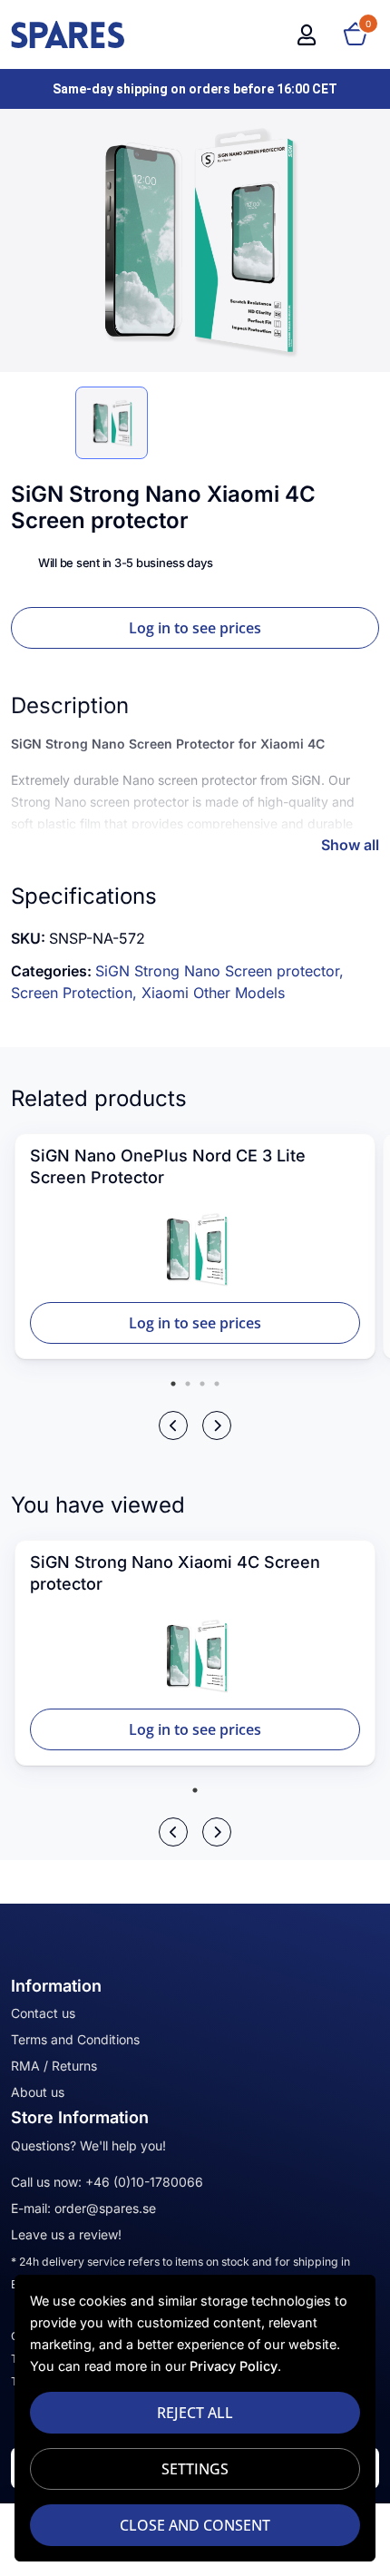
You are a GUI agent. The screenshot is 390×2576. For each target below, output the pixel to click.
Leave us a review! (66, 2234)
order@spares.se (105, 2208)
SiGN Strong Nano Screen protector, (219, 971)
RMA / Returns (54, 2066)
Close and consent (195, 2525)
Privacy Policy (234, 2366)
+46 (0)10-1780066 (144, 2182)
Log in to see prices (195, 628)
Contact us (43, 2013)
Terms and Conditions (75, 2039)
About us (38, 2092)
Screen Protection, (76, 993)
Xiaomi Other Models (213, 993)
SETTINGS (195, 2469)
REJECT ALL (195, 2413)
